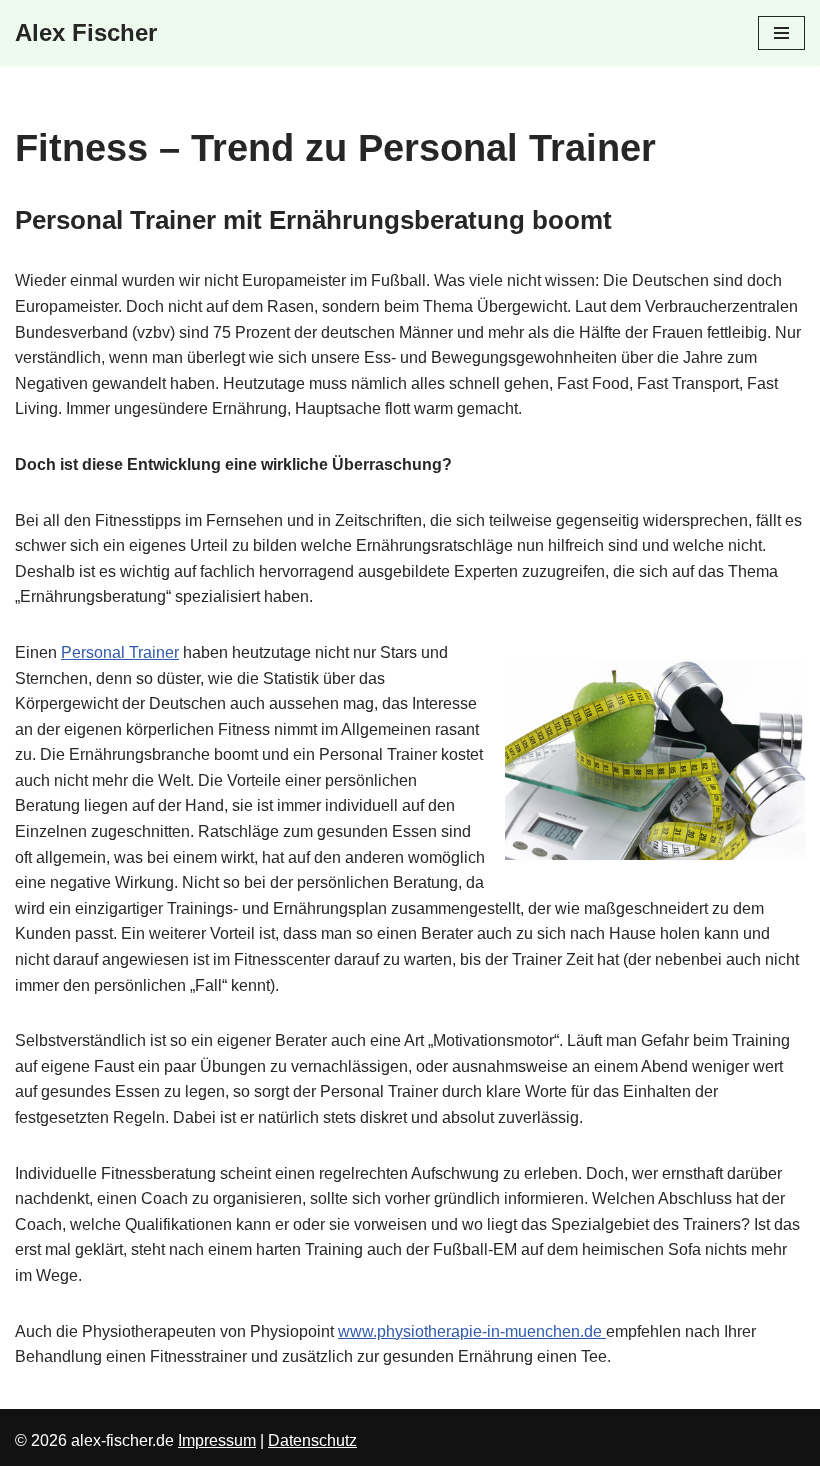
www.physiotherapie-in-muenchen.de (472, 1331)
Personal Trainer (120, 652)
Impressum (217, 1440)
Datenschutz (312, 1440)
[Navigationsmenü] (781, 33)
